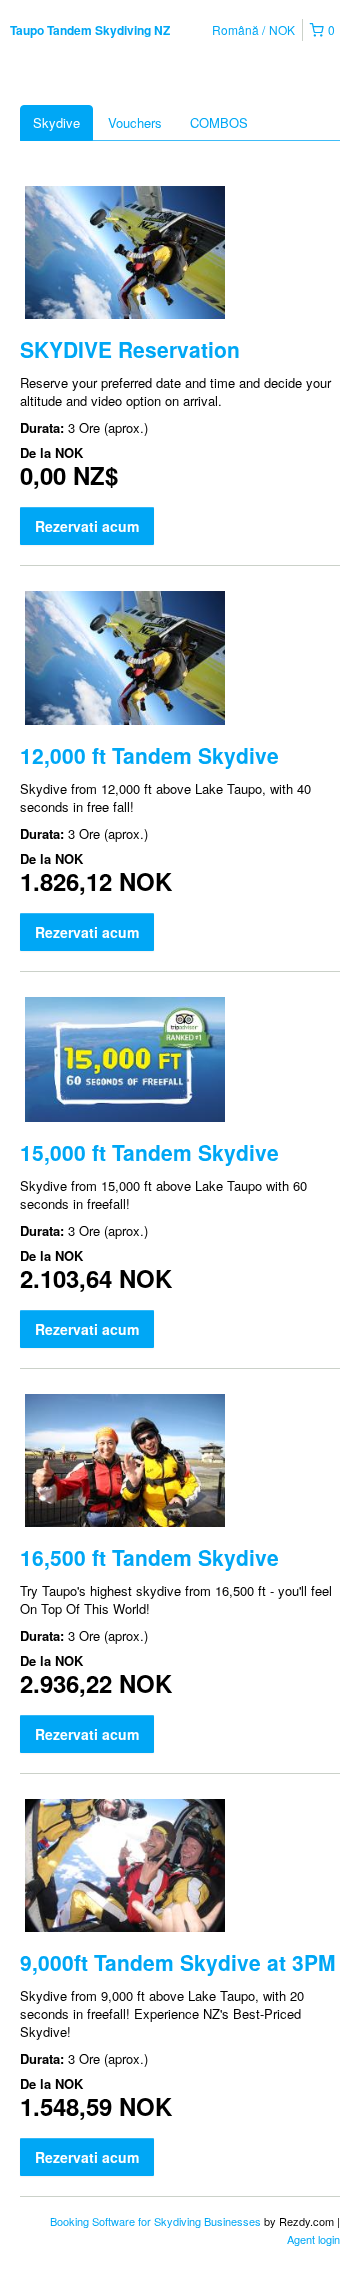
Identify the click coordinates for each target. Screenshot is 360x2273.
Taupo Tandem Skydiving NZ (90, 30)
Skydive (56, 122)
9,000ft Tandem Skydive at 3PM (178, 1962)
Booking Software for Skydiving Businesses (157, 2221)
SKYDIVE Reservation (130, 349)
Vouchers (135, 122)
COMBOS (219, 122)
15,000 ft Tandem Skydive (149, 1152)
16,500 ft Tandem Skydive (149, 1557)
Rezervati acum (87, 526)
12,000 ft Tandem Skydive (149, 755)
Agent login (313, 2239)
